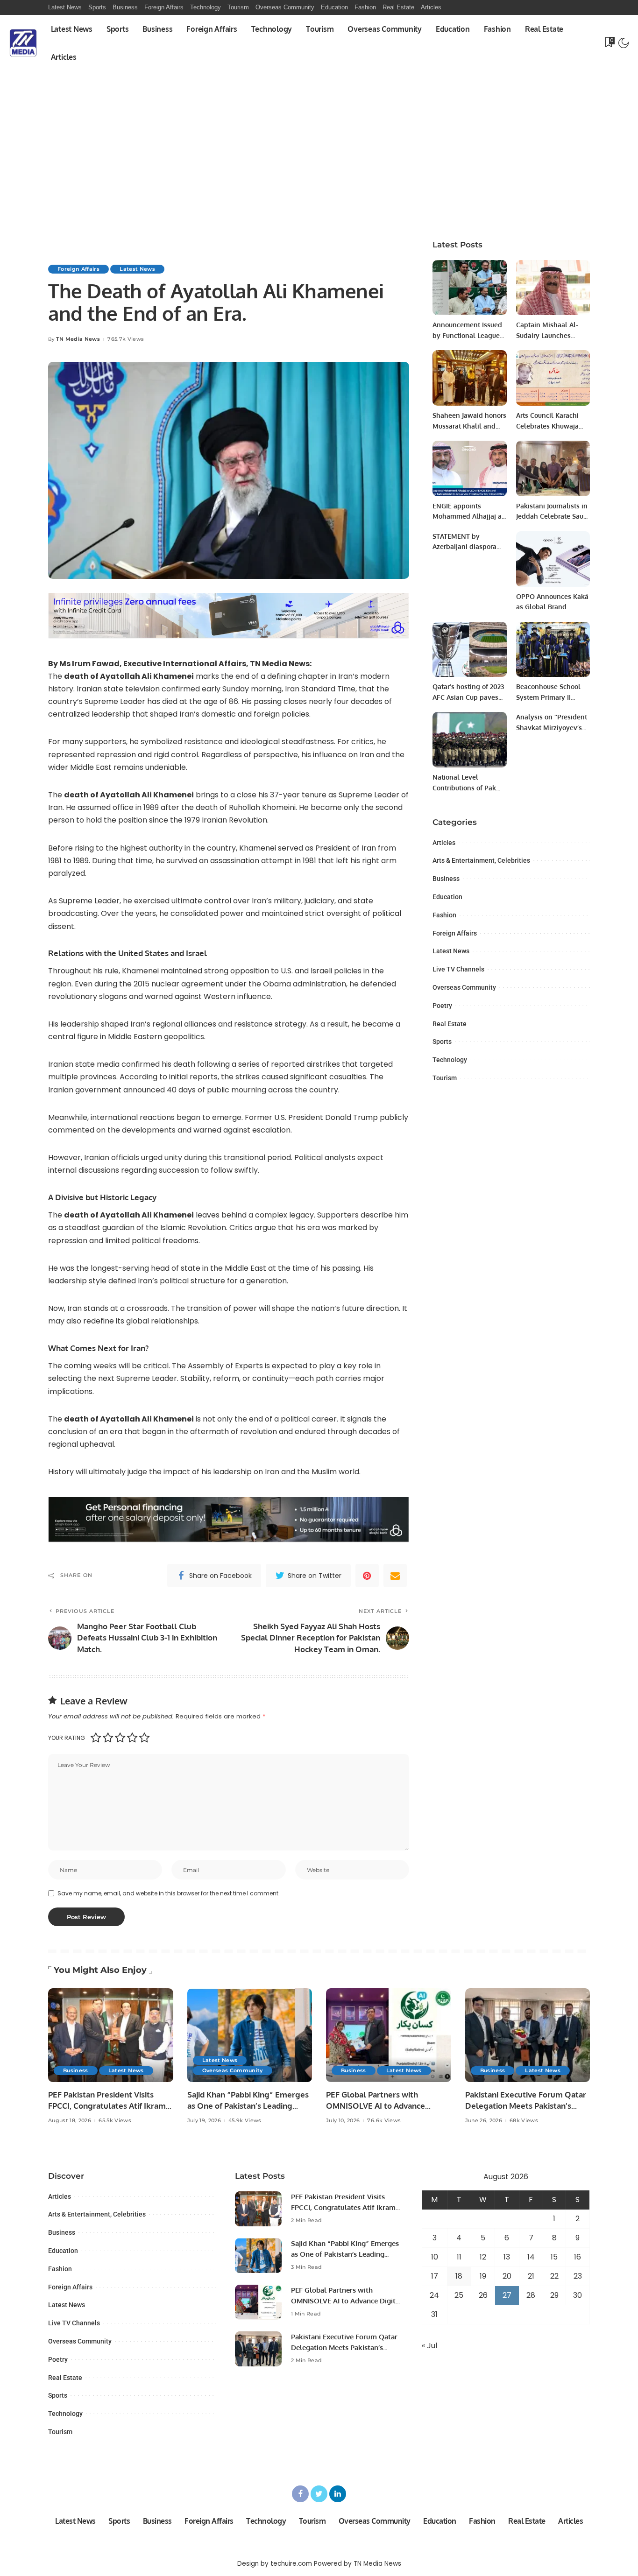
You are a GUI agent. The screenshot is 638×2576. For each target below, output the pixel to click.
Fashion (444, 915)
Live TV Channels (458, 969)
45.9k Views (245, 2121)
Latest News (137, 269)
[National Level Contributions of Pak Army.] (469, 740)
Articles (444, 843)
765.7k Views (126, 339)
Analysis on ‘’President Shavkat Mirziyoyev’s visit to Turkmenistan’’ (552, 727)
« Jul (429, 2346)
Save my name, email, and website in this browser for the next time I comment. (169, 1893)
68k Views (524, 2121)
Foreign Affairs (78, 269)
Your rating (67, 1738)
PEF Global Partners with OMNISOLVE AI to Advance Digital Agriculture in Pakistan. (383, 2106)
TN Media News (78, 339)
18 (459, 2276)
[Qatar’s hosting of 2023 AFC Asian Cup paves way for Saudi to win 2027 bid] (469, 650)
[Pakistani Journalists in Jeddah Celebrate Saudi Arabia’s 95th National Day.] (553, 468)
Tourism (445, 1078)
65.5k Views (115, 2121)
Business (446, 879)
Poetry (442, 1006)
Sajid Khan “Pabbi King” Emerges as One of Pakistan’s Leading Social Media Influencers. (248, 2106)
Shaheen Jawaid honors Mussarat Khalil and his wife (469, 426)
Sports (442, 1042)
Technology (450, 1060)
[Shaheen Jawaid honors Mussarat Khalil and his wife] (469, 378)
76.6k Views (384, 2121)
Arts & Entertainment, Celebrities (481, 860)
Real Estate (450, 1024)
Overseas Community (464, 987)
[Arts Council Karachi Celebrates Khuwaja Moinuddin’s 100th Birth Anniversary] (553, 378)
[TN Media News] (23, 43)
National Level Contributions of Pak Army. (464, 788)
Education (447, 897)
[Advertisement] (319, 160)
